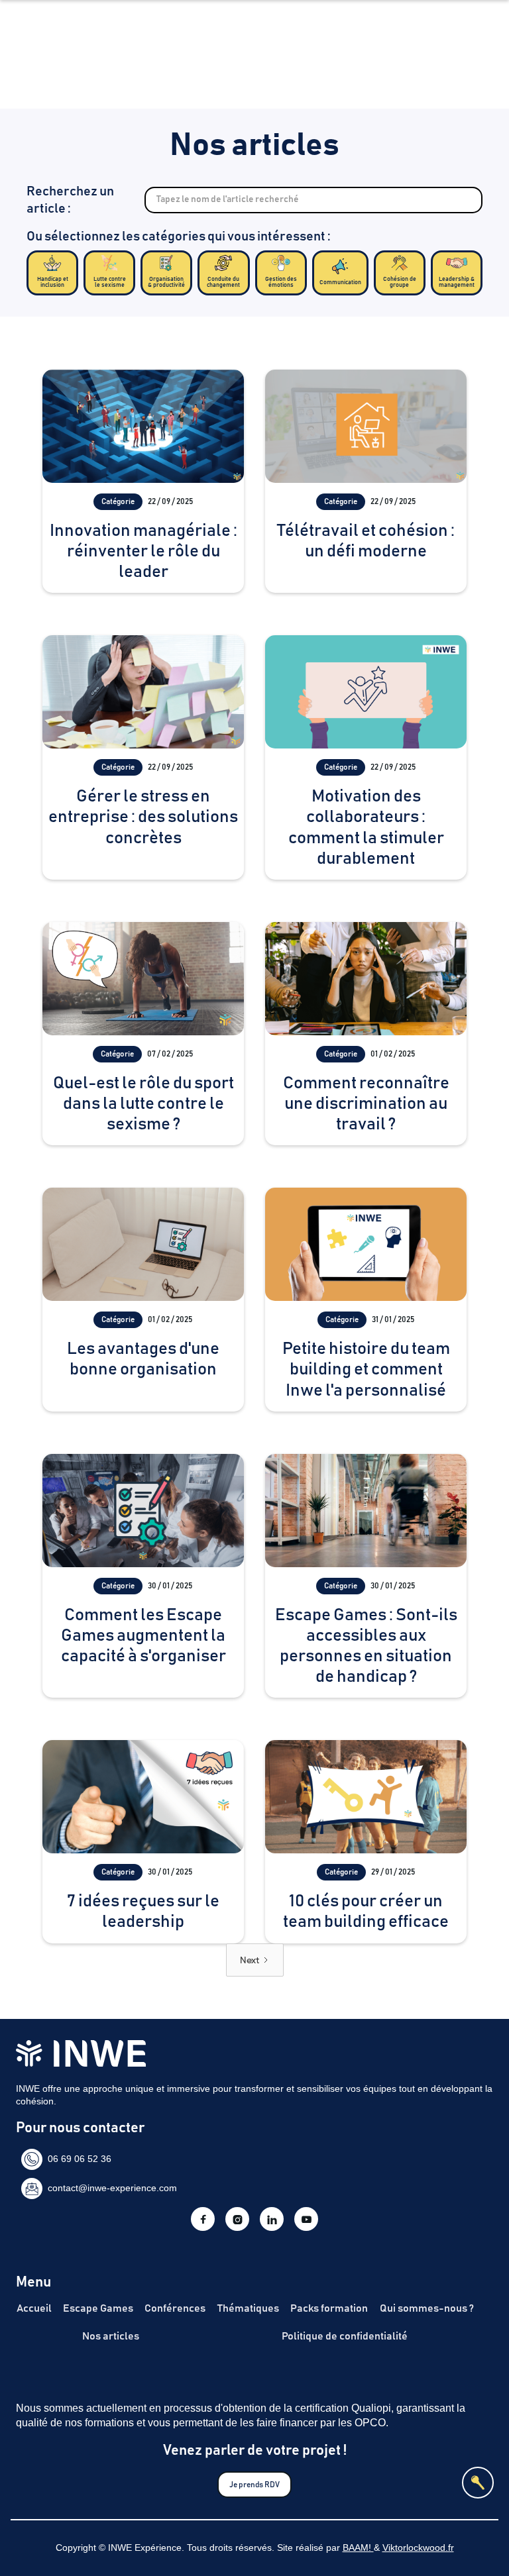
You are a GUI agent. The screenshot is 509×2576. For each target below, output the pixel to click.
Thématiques (248, 2308)
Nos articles (111, 2336)
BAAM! (358, 2548)
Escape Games (98, 2308)
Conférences (175, 2308)
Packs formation (329, 2308)
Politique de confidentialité (345, 2336)
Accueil (34, 2308)
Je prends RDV (254, 2485)
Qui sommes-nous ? (427, 2308)
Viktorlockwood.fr (418, 2548)
